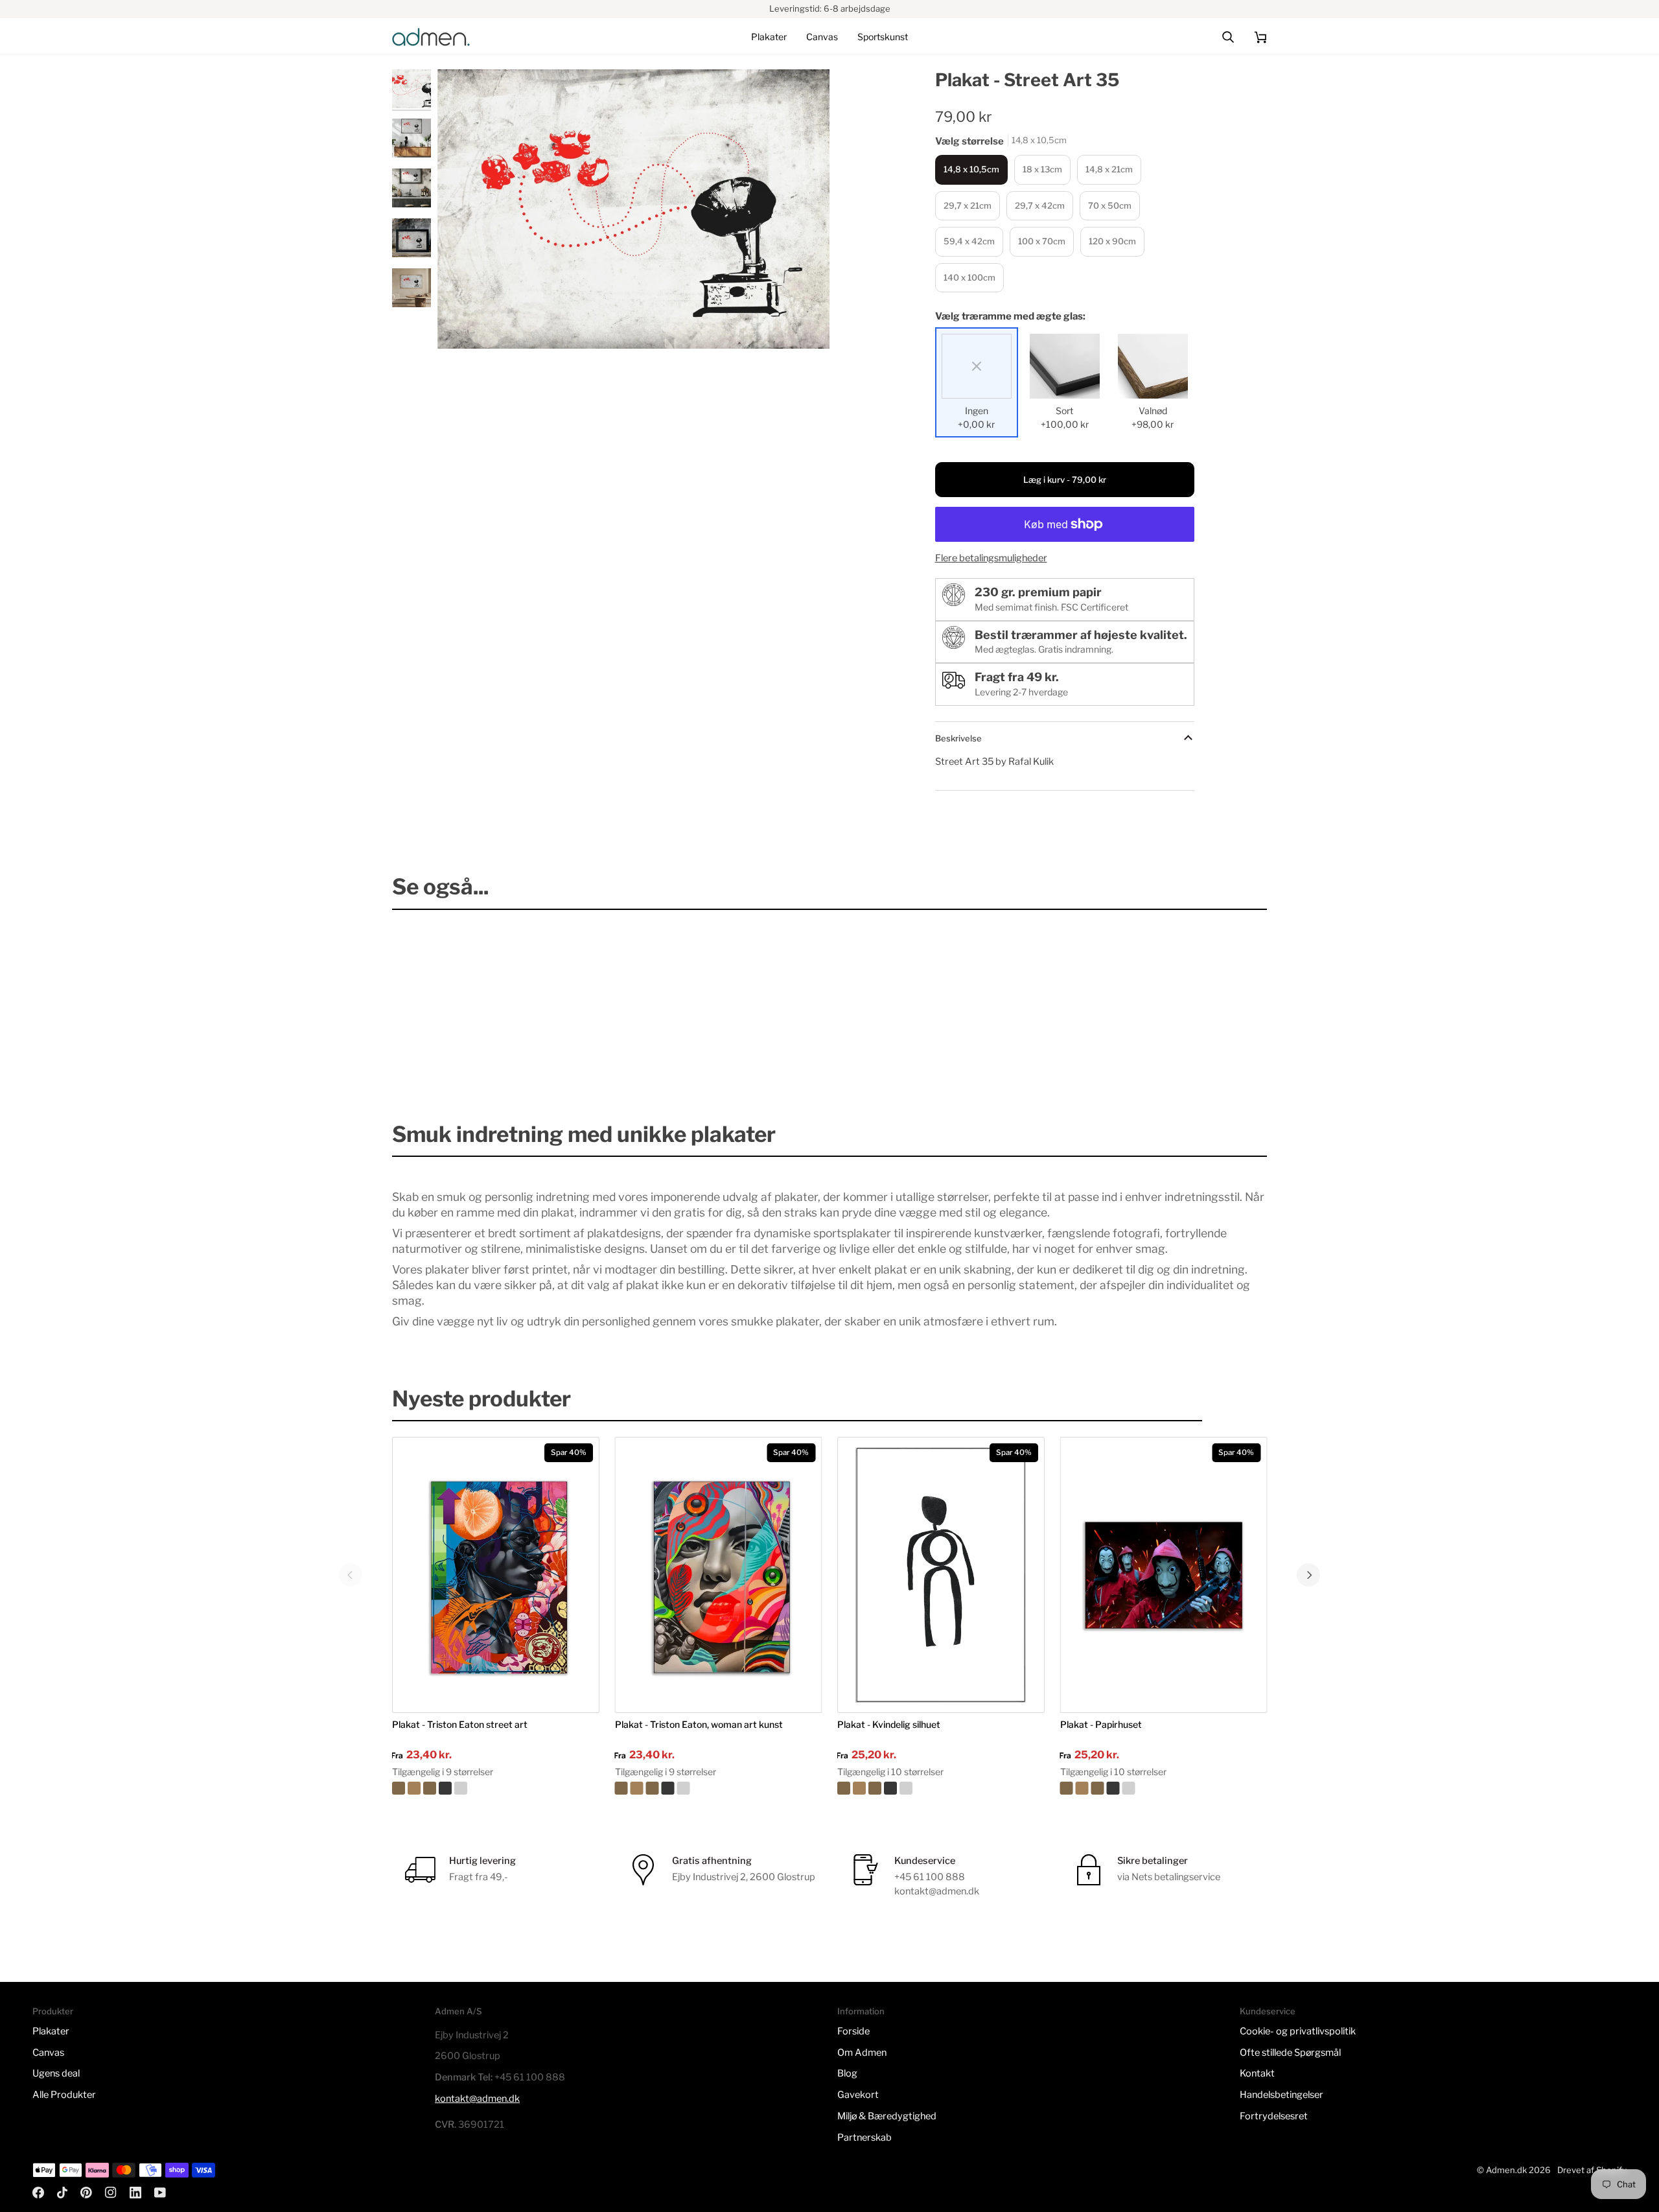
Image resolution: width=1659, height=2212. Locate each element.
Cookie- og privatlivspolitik (1298, 2031)
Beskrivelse (958, 738)
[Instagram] (111, 2193)
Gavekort (858, 2095)
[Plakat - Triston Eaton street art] (496, 1788)
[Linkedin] (135, 2193)
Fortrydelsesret (1274, 2116)
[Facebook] (38, 2193)
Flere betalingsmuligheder (991, 558)
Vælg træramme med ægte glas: (1010, 316)
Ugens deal (56, 2073)
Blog (847, 2073)
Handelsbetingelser (1282, 2095)
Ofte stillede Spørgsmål (1290, 2053)
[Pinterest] (86, 2193)
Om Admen (862, 2053)
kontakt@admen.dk (477, 2099)
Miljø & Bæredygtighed (887, 2116)
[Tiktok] (62, 2193)
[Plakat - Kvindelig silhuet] (941, 1788)
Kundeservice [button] (1268, 2011)
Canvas (48, 2053)
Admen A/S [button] (458, 2011)
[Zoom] (633, 209)
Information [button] (861, 2011)
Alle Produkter (64, 2095)
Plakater (51, 2031)
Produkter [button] (53, 2011)
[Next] (1308, 1575)
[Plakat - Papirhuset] (1164, 1788)
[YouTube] (160, 2193)
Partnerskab (864, 2137)
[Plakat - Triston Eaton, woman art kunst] (719, 1788)
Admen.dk (1506, 2170)
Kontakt (1257, 2073)
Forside (853, 2031)
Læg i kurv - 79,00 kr (1065, 480)
